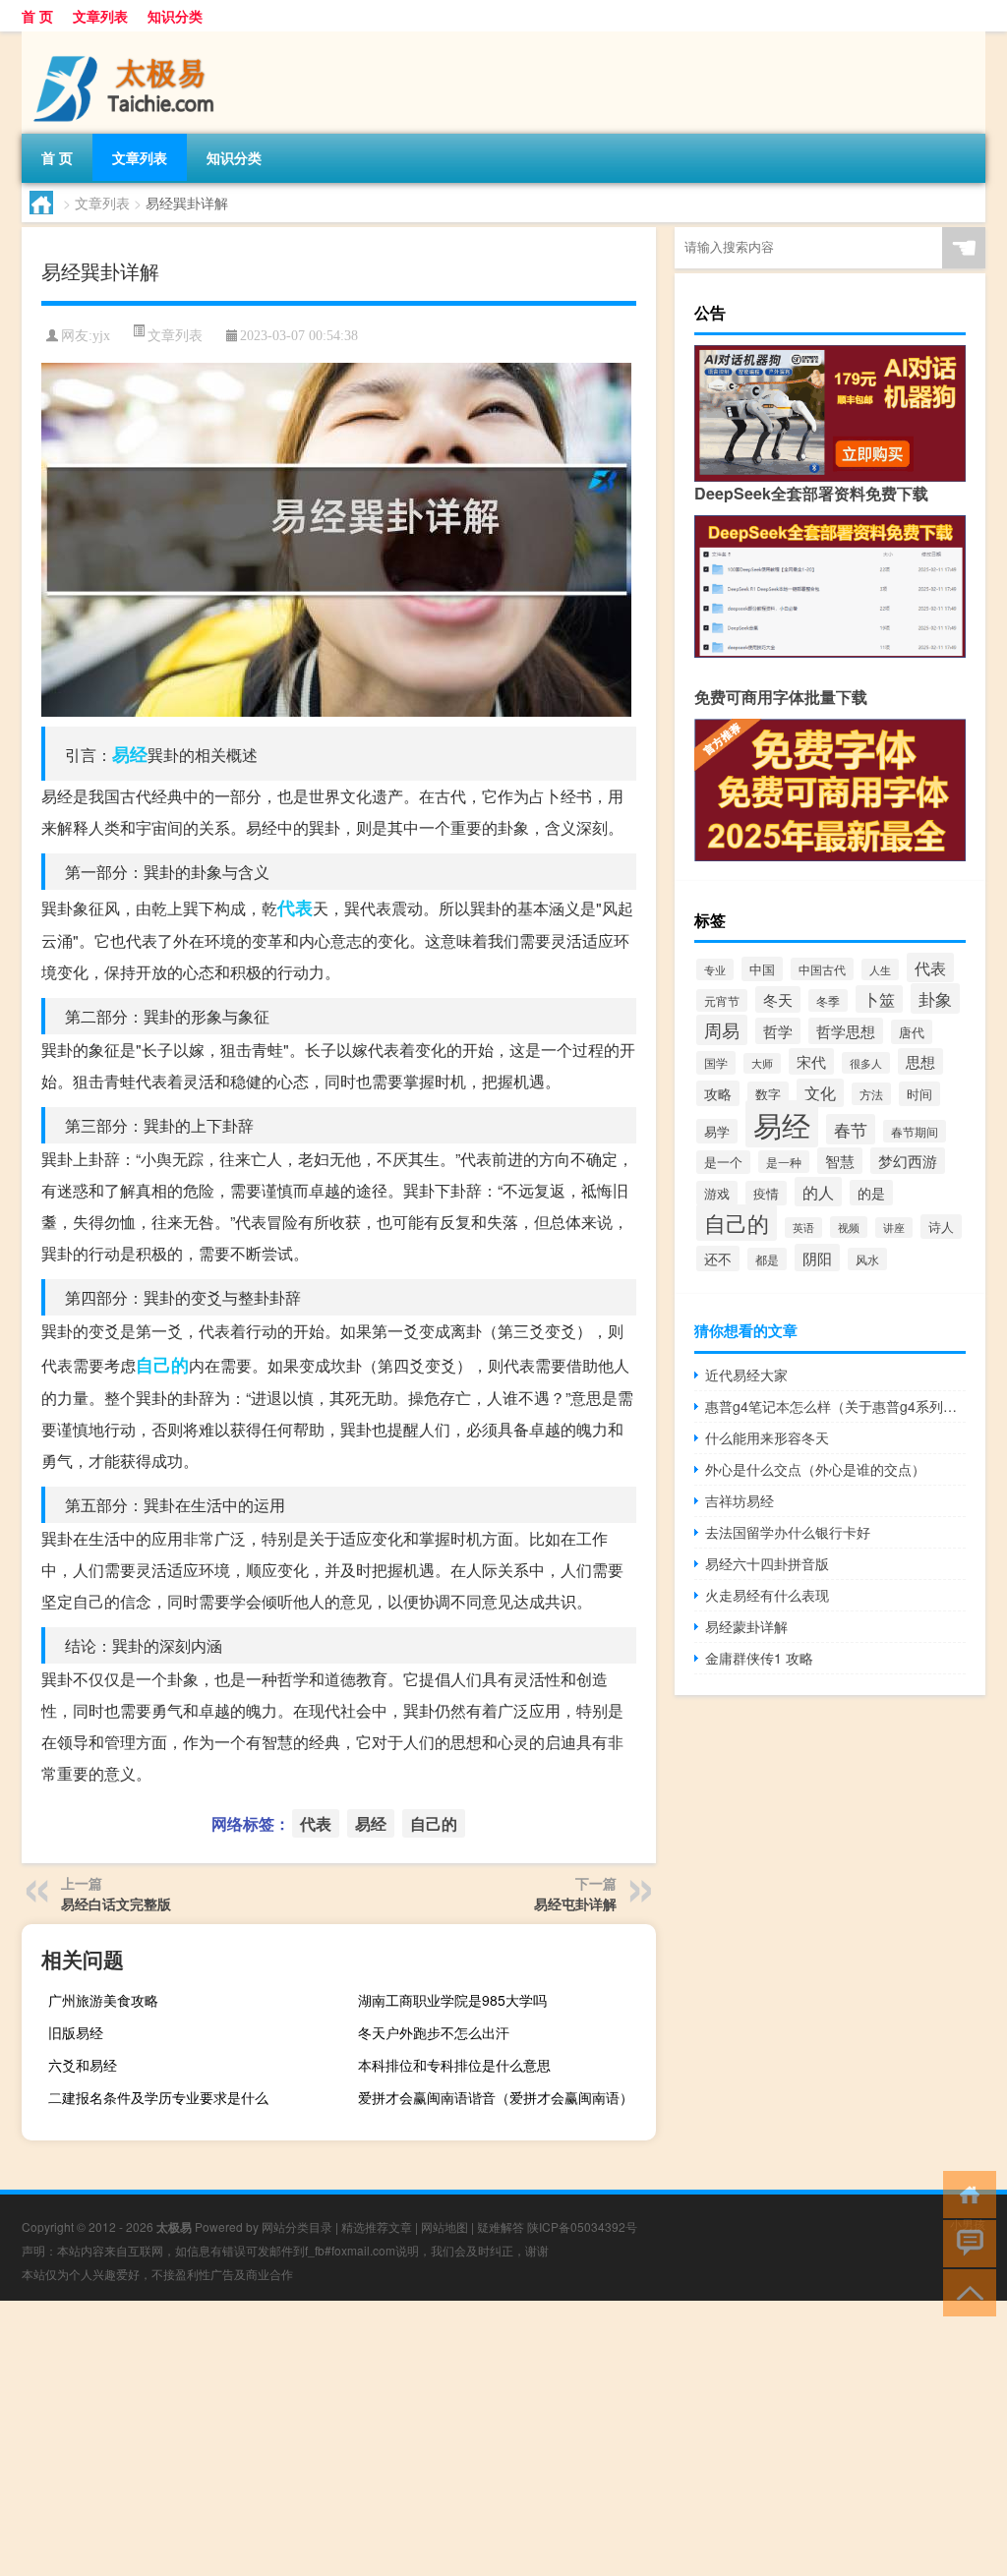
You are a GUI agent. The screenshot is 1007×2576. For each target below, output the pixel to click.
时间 (919, 1094)
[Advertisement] (503, 2438)
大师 (762, 1063)
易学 (717, 1131)
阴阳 (817, 1258)
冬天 (778, 999)
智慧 (840, 1161)
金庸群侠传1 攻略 (759, 1658)
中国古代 (822, 969)
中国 (762, 969)
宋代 (811, 1061)
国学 (716, 1063)
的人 (818, 1192)
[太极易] (125, 38)
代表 (295, 907)
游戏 (717, 1193)
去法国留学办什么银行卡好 (788, 1532)
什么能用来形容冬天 (767, 1437)
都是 (767, 1259)
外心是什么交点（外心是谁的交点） (815, 1469)
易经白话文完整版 (116, 1903)
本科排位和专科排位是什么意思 (454, 2065)
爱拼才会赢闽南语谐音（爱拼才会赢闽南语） (496, 2097)
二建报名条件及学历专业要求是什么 (158, 2097)
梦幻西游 (908, 1161)
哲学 (778, 1031)
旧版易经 (76, 2032)
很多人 (866, 1063)
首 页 (37, 16)
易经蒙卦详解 (746, 1626)
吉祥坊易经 (740, 1500)
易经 (130, 754)
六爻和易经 (83, 2065)
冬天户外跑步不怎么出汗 (434, 2032)
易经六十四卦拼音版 (767, 1563)
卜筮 (879, 999)
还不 (718, 1259)
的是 (871, 1193)
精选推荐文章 (377, 2226)
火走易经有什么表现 (767, 1595)
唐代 (912, 1032)
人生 (880, 969)
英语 (803, 1228)
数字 (768, 1094)
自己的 (162, 1365)
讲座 (894, 1228)
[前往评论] (965, 2242)
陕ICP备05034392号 (582, 2226)
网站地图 (444, 2226)
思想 (920, 1061)
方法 (871, 1094)
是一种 (784, 1162)
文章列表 (100, 16)
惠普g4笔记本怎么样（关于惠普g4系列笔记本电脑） (835, 1406)
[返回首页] (965, 2193)
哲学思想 (846, 1031)
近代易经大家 (746, 1375)
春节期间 (915, 1131)
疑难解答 (501, 2226)
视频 (849, 1227)
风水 (867, 1259)
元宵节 (722, 1000)
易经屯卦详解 (575, 1903)
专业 (715, 969)
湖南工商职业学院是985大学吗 (452, 2000)
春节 (851, 1129)
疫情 (766, 1193)
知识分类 (175, 16)
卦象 (935, 998)
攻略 (718, 1093)
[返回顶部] (965, 2291)
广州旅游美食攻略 (103, 2000)
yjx (101, 336)
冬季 (828, 1000)
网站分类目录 (297, 2226)
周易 (722, 1030)
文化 (820, 1093)
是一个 (723, 1162)
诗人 (941, 1227)
